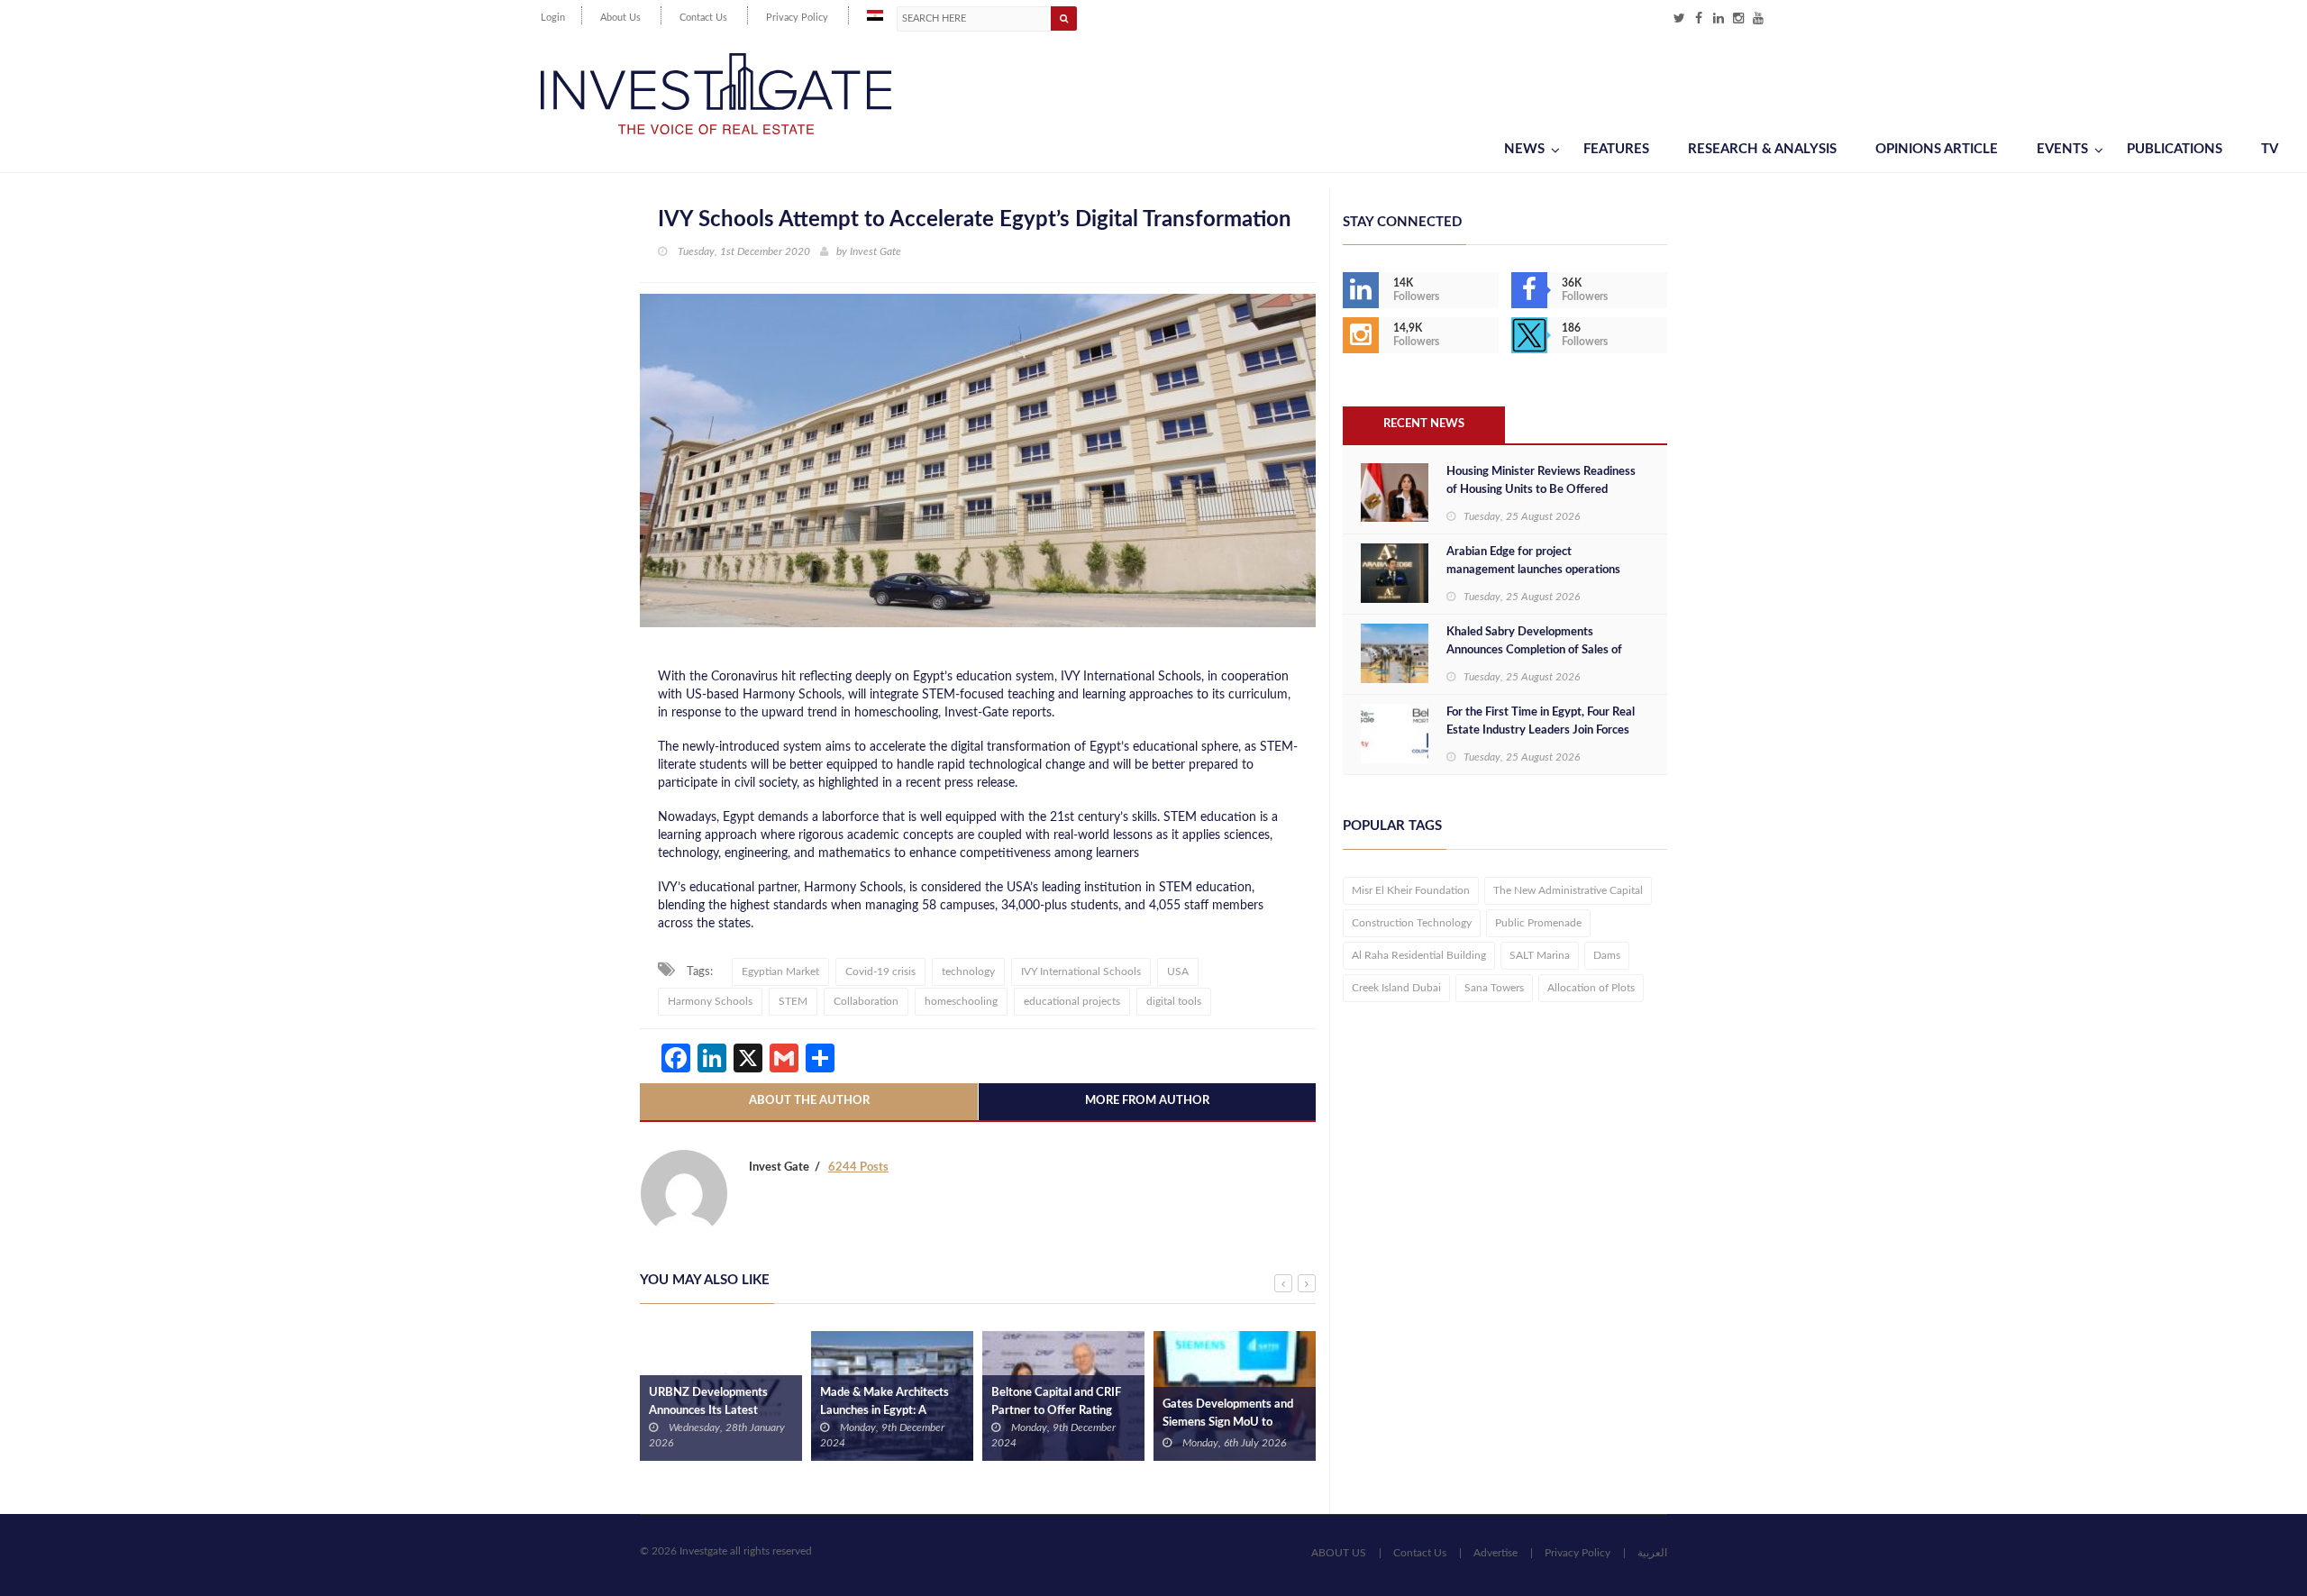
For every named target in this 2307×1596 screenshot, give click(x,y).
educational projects (1072, 1001)
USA (1178, 971)
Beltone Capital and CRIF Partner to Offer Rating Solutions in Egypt (1056, 1411)
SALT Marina (1540, 955)
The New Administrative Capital (1568, 890)
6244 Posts (858, 1167)
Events (2062, 149)
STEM (793, 1001)
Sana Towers (1494, 988)
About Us (620, 18)
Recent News (1424, 424)
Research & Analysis (1762, 149)
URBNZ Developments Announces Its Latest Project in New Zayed (708, 1411)
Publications (2175, 149)
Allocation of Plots (1591, 988)
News (1524, 149)
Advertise (1495, 1553)
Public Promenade (1538, 923)
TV (2270, 149)
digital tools (1174, 1001)
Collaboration (866, 1001)
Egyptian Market (780, 971)
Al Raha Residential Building (1419, 955)
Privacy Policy (797, 18)
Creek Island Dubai (1396, 988)
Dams (1607, 955)
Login (553, 18)
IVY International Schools (1081, 971)
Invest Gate (875, 251)
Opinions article (1937, 149)
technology (968, 971)
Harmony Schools (710, 1001)
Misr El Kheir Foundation (1411, 890)
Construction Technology (1412, 923)
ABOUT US (1339, 1553)
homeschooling (961, 1001)
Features (1616, 149)
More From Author (1147, 1101)
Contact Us (703, 18)
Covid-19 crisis (880, 971)
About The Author (809, 1101)
